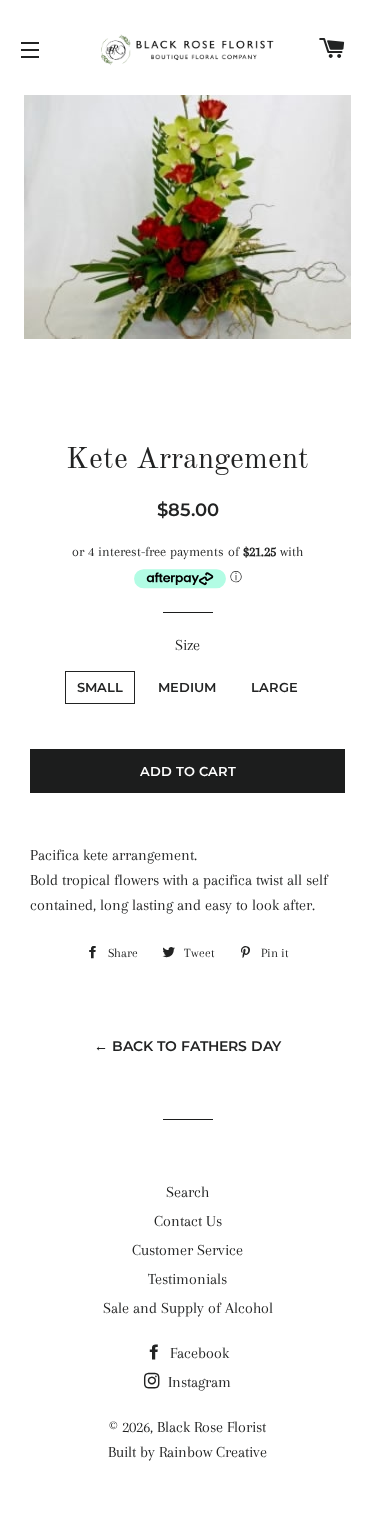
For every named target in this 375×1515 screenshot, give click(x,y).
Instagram (197, 1382)
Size (187, 645)
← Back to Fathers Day (187, 1046)
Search (187, 1192)
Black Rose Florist (211, 1427)
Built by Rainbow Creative (187, 1452)
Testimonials (187, 1279)
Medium (187, 687)
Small (100, 687)
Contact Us (188, 1221)
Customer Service (187, 1250)
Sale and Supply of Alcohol (188, 1308)
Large (274, 687)
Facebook (197, 1353)
